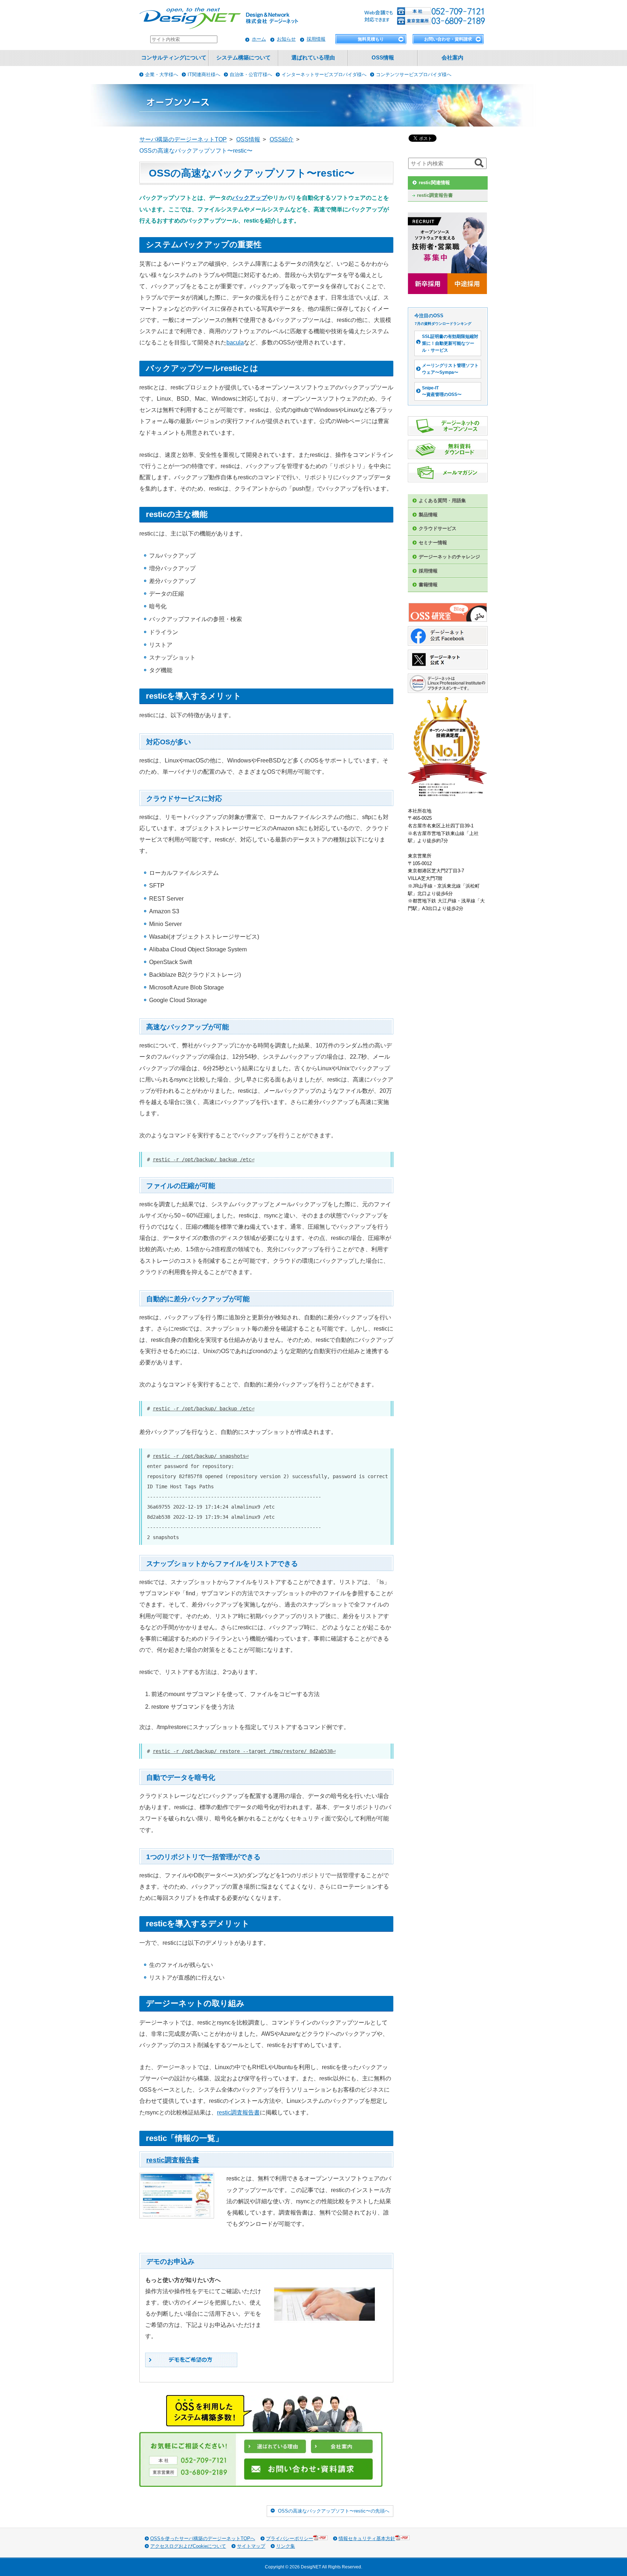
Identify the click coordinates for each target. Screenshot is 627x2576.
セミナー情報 (433, 543)
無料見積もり (371, 39)
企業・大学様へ (162, 75)
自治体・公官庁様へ (251, 75)
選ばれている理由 (313, 58)
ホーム (259, 39)
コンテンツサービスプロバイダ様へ (414, 75)
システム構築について (243, 58)
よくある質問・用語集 (442, 501)
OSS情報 (383, 58)
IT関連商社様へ (204, 75)
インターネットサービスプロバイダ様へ (324, 75)
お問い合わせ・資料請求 (448, 39)
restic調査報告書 (238, 2112)
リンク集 (286, 2546)
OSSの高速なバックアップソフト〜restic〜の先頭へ (334, 2511)
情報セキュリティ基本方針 (367, 2538)
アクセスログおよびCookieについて (188, 2546)
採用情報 (316, 39)
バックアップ (250, 198)
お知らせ (286, 39)
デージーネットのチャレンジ (449, 557)
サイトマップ (251, 2546)
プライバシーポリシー (290, 2538)
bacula (235, 342)
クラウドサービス (438, 528)
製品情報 (428, 515)
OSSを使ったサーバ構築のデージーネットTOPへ (203, 2538)
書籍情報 (428, 585)
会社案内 (452, 58)
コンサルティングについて (174, 58)
